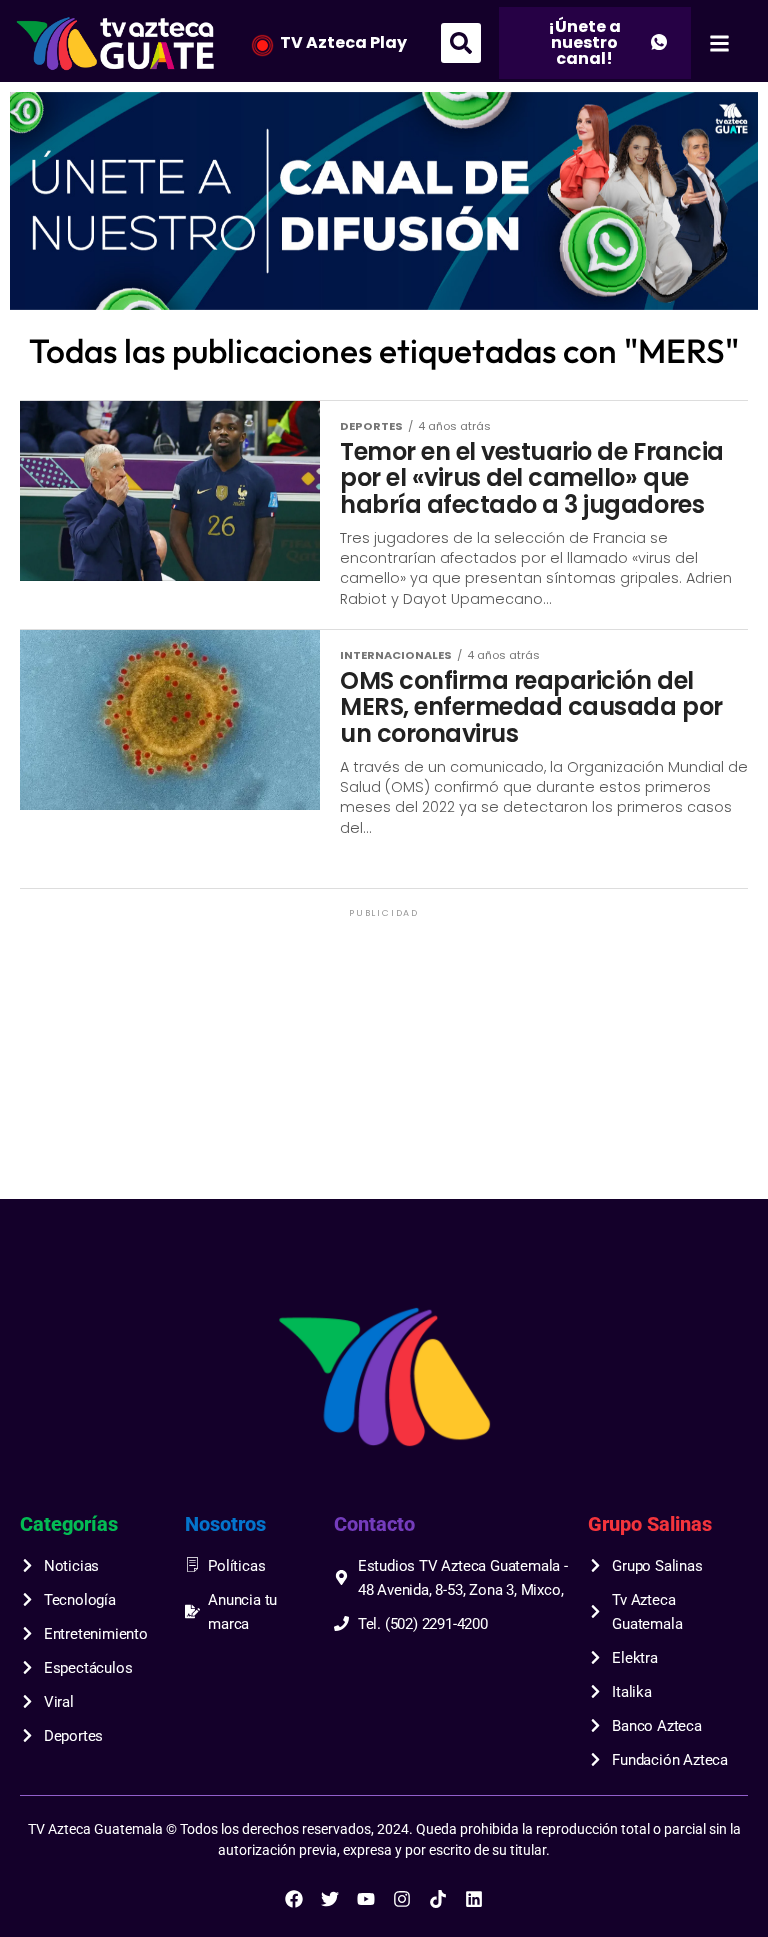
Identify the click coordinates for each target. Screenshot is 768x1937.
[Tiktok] (438, 1899)
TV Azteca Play (343, 42)
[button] (461, 43)
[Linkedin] (474, 1899)
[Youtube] (366, 1899)
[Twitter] (330, 1899)
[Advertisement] (384, 1062)
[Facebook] (294, 1899)
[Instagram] (402, 1899)
